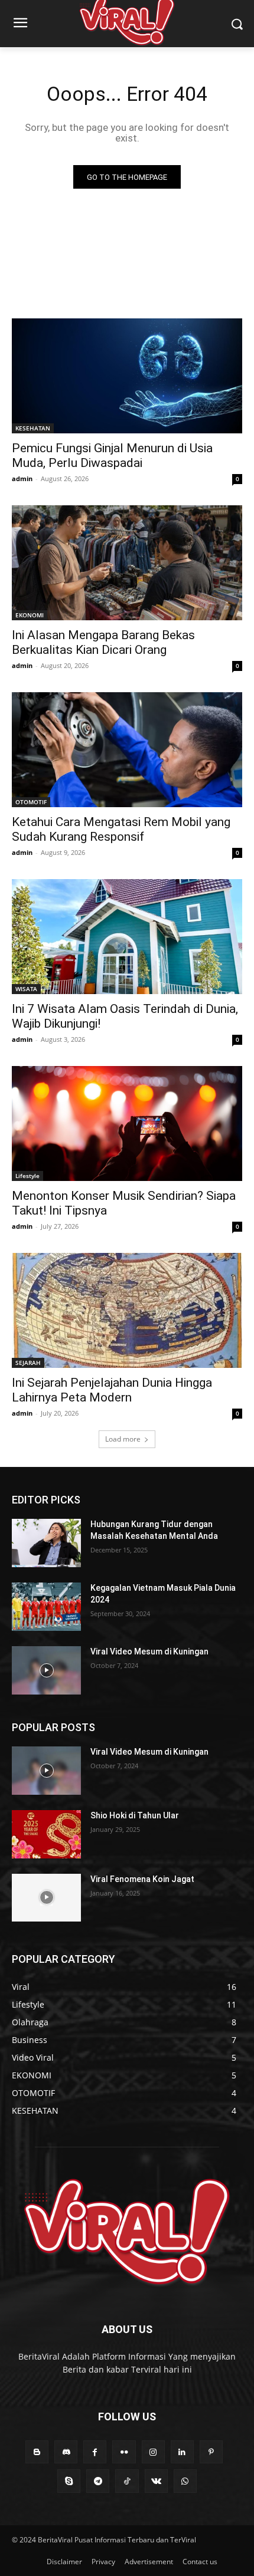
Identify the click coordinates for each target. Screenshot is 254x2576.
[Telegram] (98, 2481)
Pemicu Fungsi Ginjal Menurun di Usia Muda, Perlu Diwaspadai (112, 455)
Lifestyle (27, 1176)
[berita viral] (127, 2232)
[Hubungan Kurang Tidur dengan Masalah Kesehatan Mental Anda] (46, 1543)
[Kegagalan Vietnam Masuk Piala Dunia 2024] (46, 1607)
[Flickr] (124, 2452)
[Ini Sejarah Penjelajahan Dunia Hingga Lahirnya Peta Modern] (127, 1310)
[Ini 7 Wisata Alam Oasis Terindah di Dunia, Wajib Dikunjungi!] (127, 937)
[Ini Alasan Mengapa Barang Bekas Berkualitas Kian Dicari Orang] (127, 563)
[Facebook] (95, 2452)
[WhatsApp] (185, 2481)
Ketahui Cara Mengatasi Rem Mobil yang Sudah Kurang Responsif (121, 829)
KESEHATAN (33, 428)
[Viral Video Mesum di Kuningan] (46, 1670)
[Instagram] (153, 2452)
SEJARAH (28, 1363)
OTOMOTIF (31, 802)
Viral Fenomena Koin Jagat (142, 1879)
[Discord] (66, 2452)
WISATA (26, 989)
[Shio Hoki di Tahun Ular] (46, 1834)
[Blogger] (37, 2452)
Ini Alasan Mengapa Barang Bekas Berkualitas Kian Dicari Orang (103, 642)
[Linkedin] (182, 2452)
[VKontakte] (156, 2481)
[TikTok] (127, 2481)
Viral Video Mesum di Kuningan (149, 1651)
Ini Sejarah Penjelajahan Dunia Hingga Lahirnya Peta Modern (112, 1390)
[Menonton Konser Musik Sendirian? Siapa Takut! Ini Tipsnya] (127, 1123)
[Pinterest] (211, 2452)
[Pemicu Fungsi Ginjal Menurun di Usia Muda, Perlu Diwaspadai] (127, 376)
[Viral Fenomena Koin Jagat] (46, 1898)
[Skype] (69, 2481)
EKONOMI (30, 615)
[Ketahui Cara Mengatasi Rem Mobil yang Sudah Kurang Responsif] (127, 750)
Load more (123, 1439)
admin (22, 478)
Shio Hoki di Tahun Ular (135, 1815)
